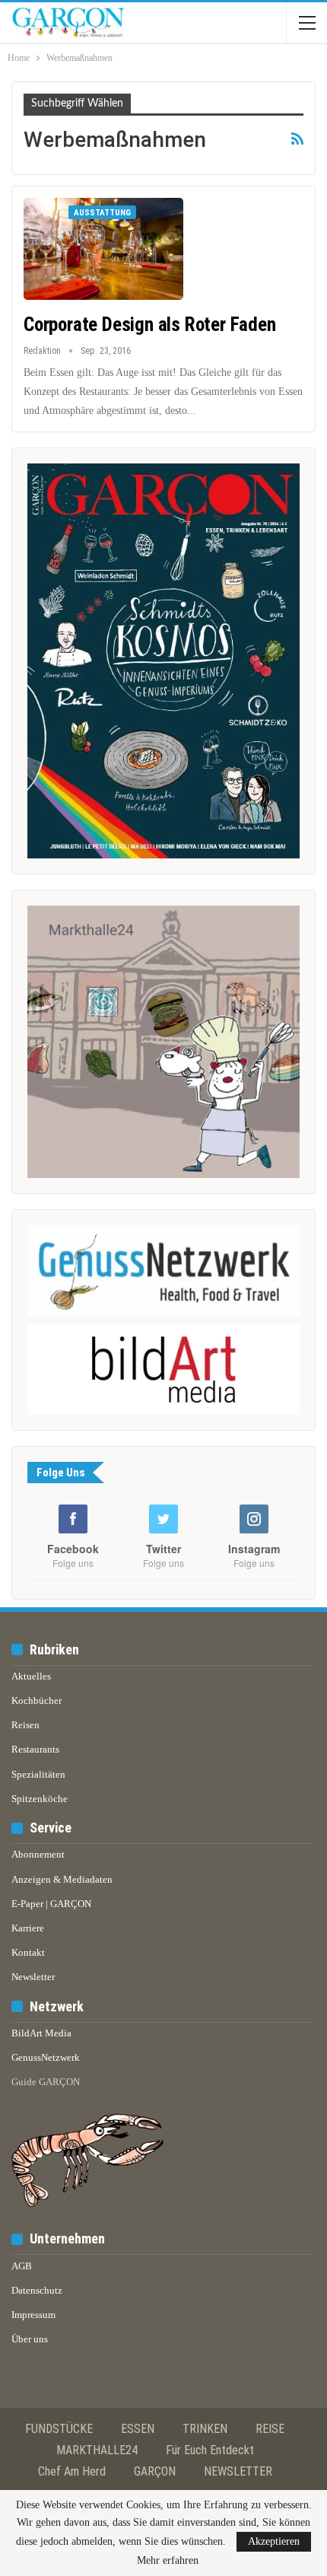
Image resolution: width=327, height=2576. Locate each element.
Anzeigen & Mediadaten (62, 1879)
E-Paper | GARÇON (51, 1904)
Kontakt (28, 1952)
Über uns (30, 2339)
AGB (22, 2266)
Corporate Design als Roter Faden (150, 325)
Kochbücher (37, 1700)
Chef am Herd (72, 2471)
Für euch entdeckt (210, 2450)
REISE (270, 2429)
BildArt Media (41, 2033)
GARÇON (155, 2471)
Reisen (25, 1725)
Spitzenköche (40, 1799)
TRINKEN (205, 2429)
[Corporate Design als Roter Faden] (103, 249)
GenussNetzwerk (46, 2057)
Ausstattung (102, 213)
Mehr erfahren (168, 2561)
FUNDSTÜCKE (59, 2429)
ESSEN (138, 2429)
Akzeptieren (274, 2541)
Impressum (33, 2315)
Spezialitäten (38, 1774)
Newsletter (33, 1977)
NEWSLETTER (238, 2471)
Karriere (28, 1928)
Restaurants (35, 1749)
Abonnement (38, 1854)
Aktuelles (31, 1676)
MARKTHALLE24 (97, 2450)
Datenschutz (37, 2290)
